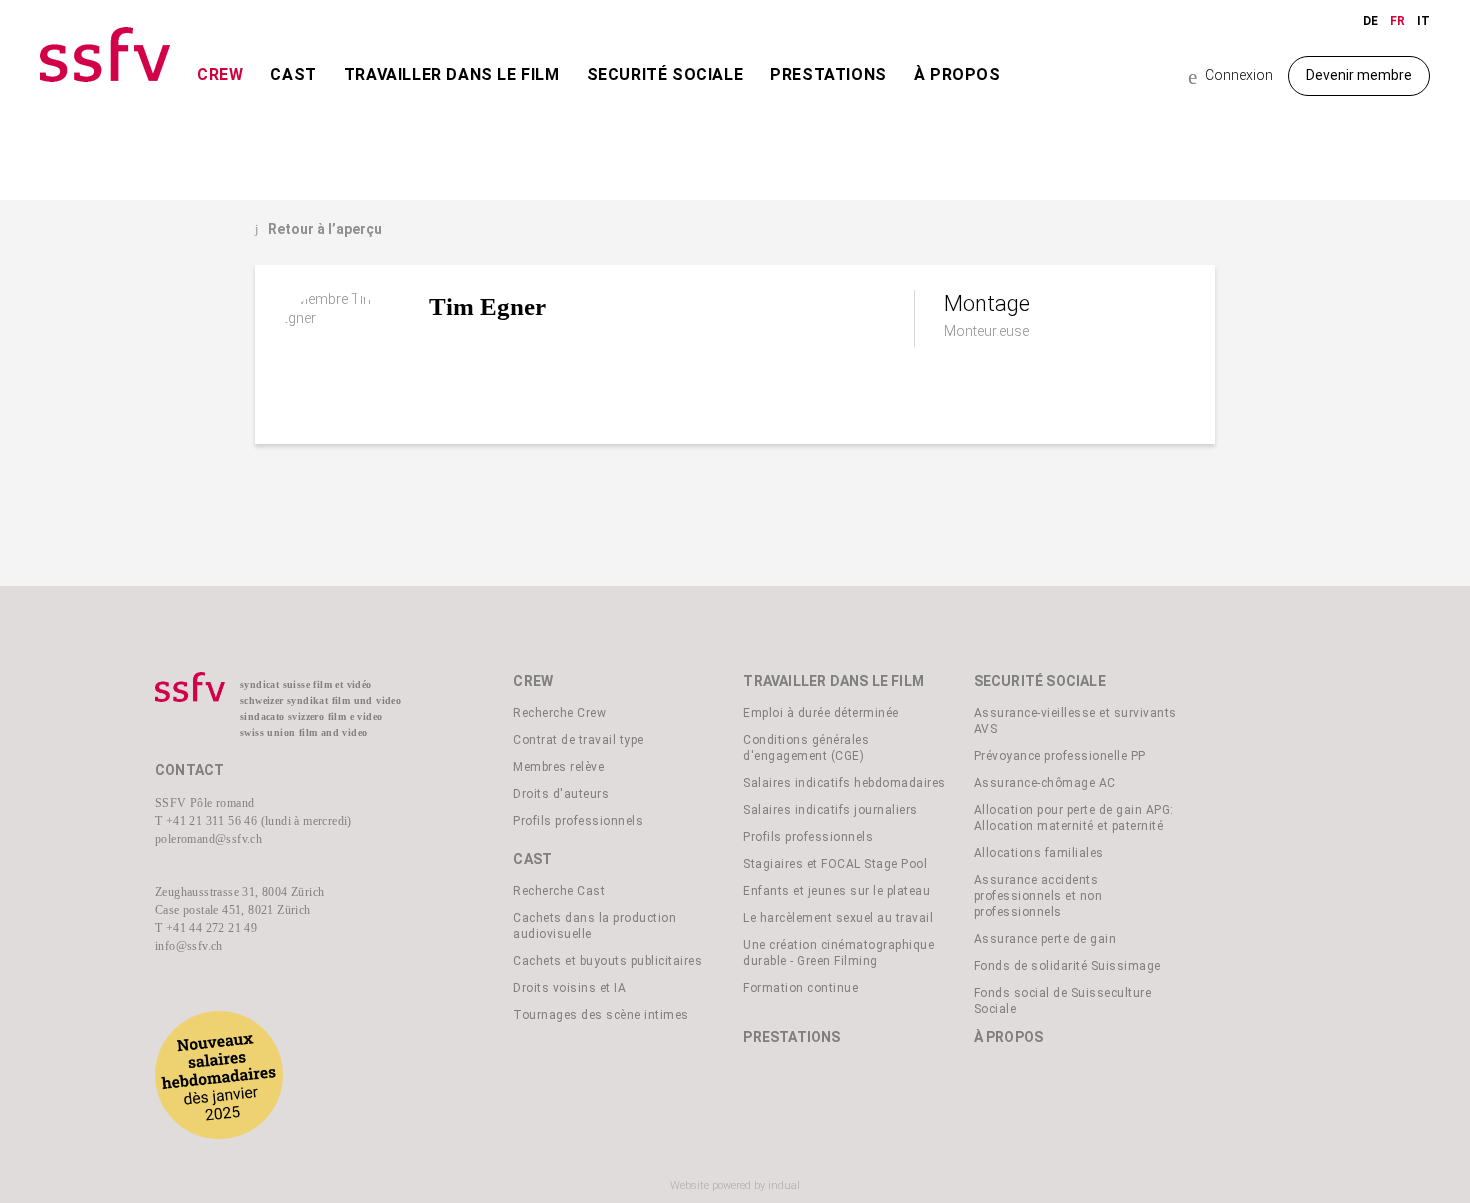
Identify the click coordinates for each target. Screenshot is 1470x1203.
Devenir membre (1359, 75)
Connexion (1230, 76)
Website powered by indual (735, 1185)
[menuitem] (220, 93)
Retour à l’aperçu (318, 229)
